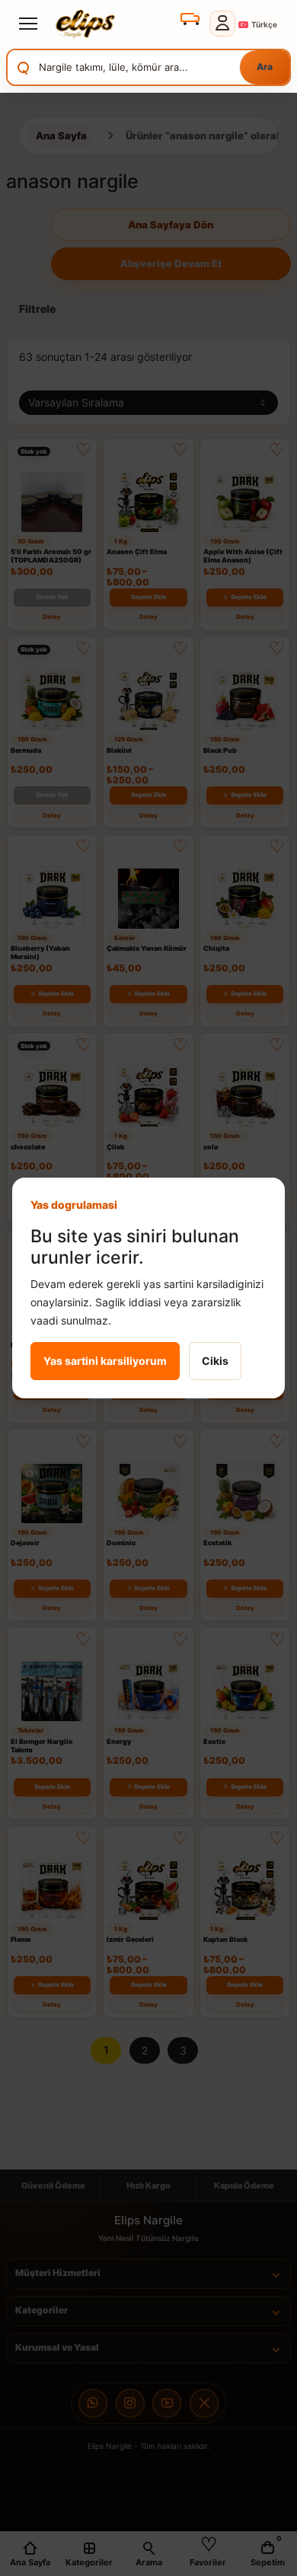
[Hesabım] (223, 24)
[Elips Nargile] (82, 24)
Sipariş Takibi (189, 18)
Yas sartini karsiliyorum (105, 1361)
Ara (265, 67)
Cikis (215, 1361)
